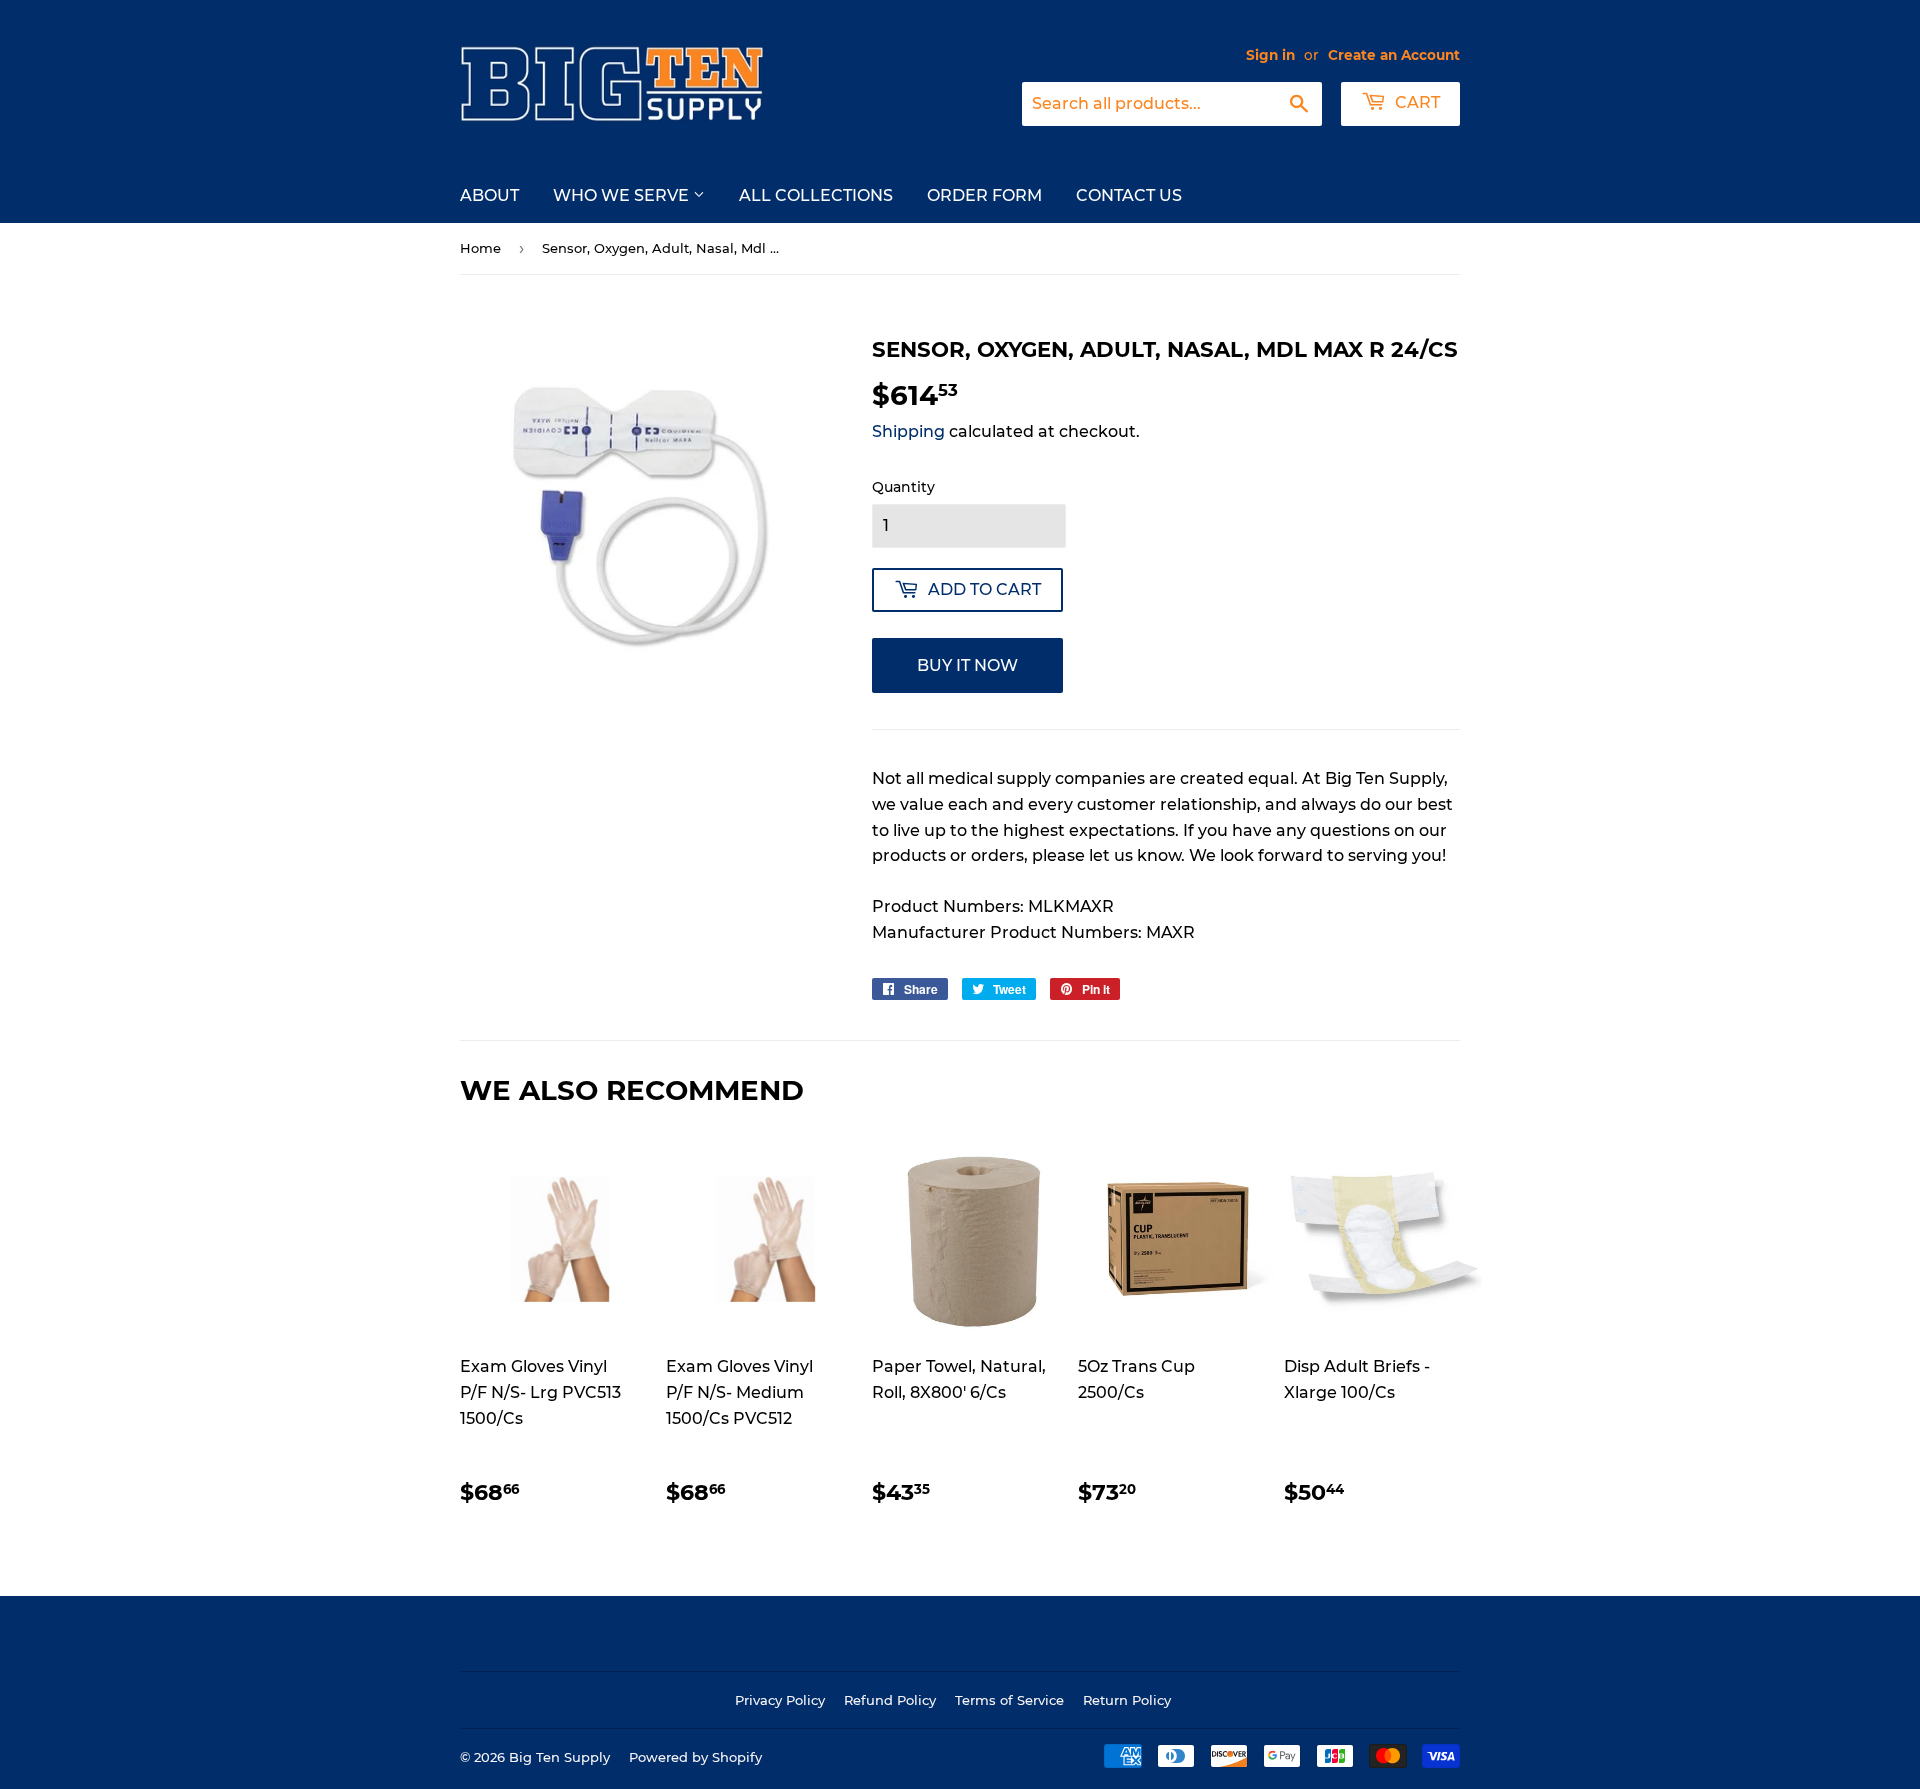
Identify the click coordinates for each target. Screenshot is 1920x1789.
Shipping (908, 431)
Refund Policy (890, 1700)
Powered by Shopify (695, 1757)
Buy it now (967, 665)
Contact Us (1129, 195)
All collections (816, 195)
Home (480, 248)
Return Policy (1127, 1700)
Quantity (903, 487)
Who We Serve (623, 195)
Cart (1415, 102)
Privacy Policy (780, 1700)
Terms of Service (1009, 1700)
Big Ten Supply (559, 1757)
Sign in (1270, 55)
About (489, 195)
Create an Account (1394, 55)
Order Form (984, 195)
